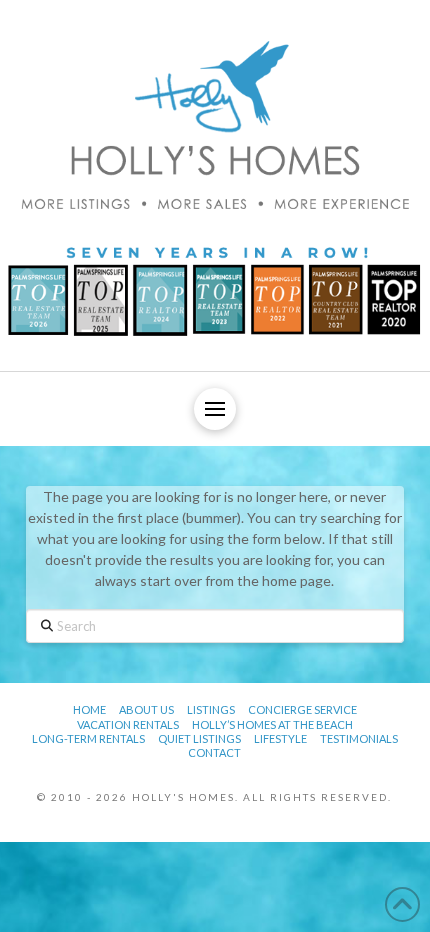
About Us (146, 709)
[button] (215, 409)
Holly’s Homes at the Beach (272, 724)
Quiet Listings (199, 738)
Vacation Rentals (128, 724)
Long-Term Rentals (88, 738)
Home (89, 709)
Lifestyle (280, 738)
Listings (211, 709)
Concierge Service (302, 709)
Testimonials (359, 738)
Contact (214, 752)
